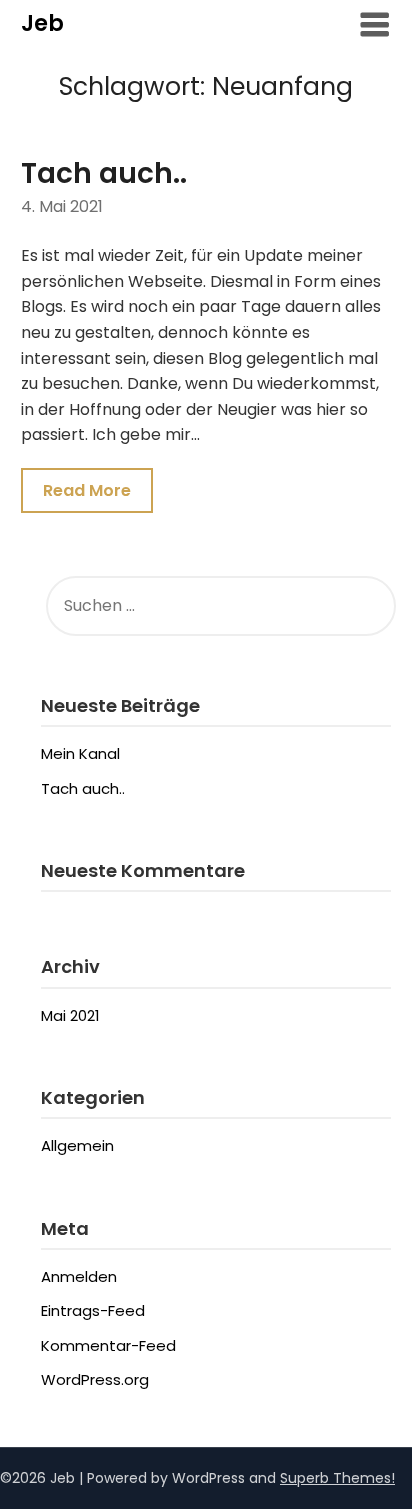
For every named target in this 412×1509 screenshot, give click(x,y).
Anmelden (79, 1276)
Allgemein (77, 1145)
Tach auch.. (104, 173)
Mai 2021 (70, 1015)
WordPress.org (95, 1379)
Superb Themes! (337, 1478)
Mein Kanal (80, 753)
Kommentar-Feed (108, 1345)
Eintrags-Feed (93, 1310)
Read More (87, 490)
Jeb (42, 23)
